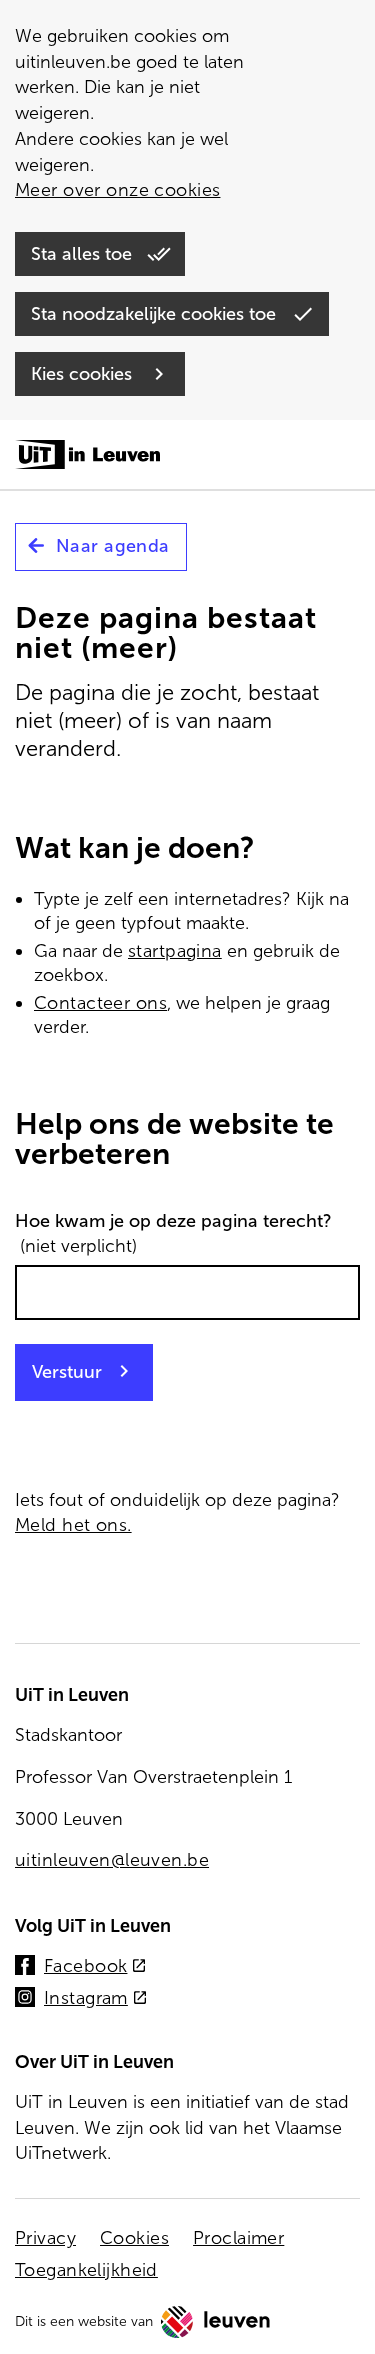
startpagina (175, 951)
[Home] (87, 456)
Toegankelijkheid (86, 2270)
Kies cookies (84, 374)
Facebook (95, 1967)
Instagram (96, 1999)
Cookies (134, 2238)
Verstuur (67, 1372)
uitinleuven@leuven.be (112, 1860)
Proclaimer (238, 2238)
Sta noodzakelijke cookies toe (156, 314)
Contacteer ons (100, 1003)
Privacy (45, 2238)
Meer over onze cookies (117, 190)
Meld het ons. (73, 1525)
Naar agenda (113, 546)
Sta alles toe (84, 254)
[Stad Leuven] (216, 2322)
